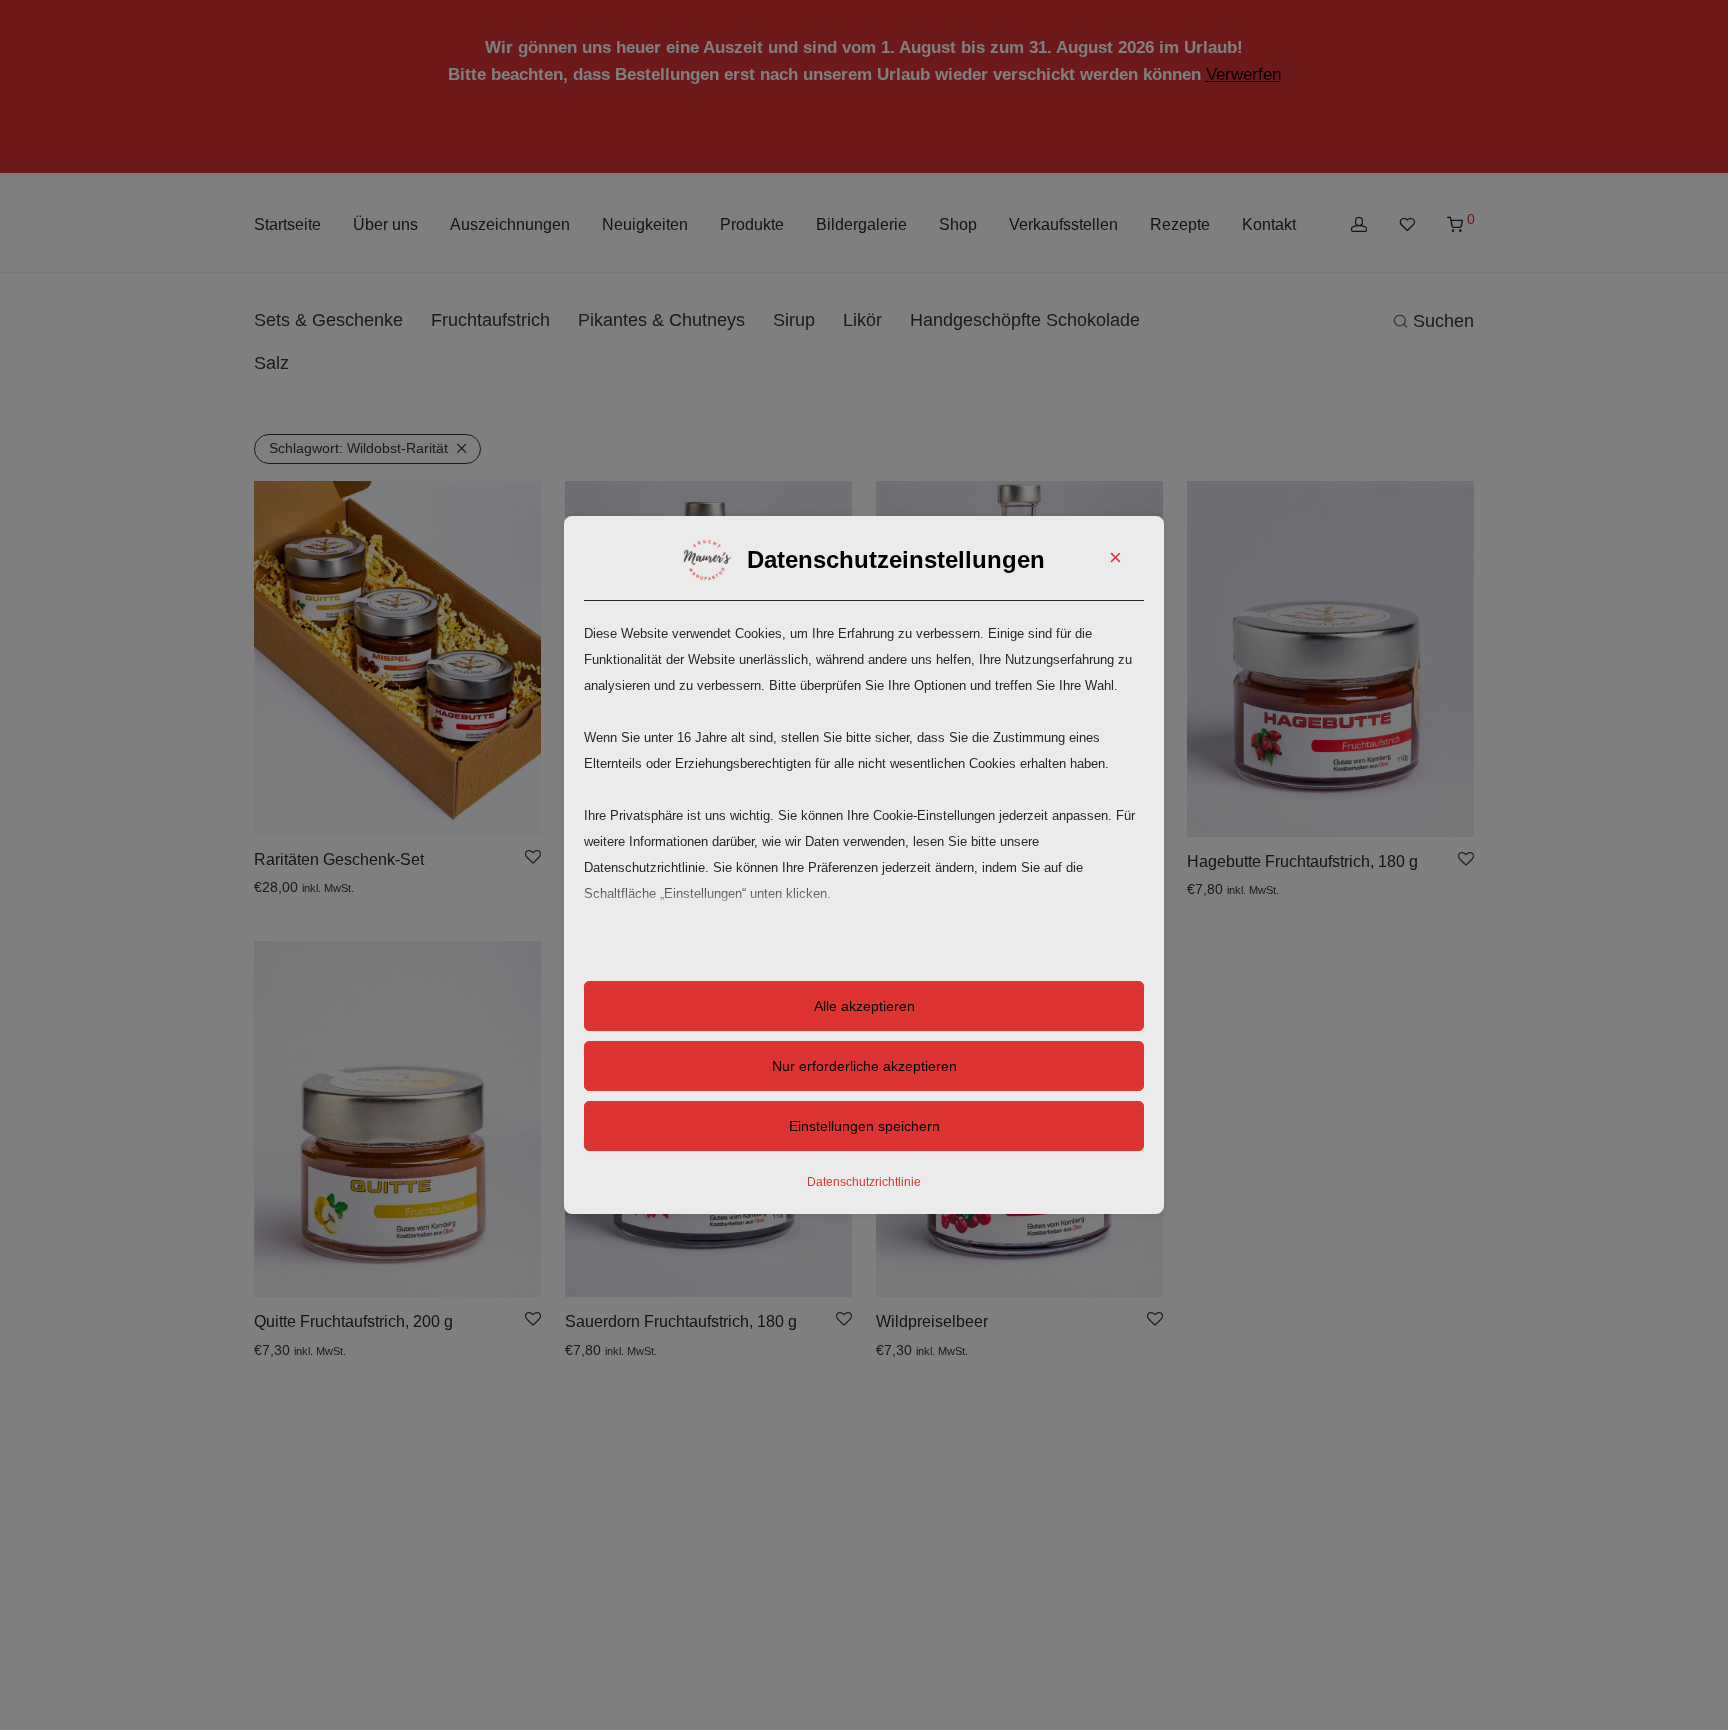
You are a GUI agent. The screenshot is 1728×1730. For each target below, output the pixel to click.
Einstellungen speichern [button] (864, 1126)
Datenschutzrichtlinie (864, 1182)
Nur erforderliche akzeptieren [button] (864, 1066)
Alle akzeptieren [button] (864, 1006)
